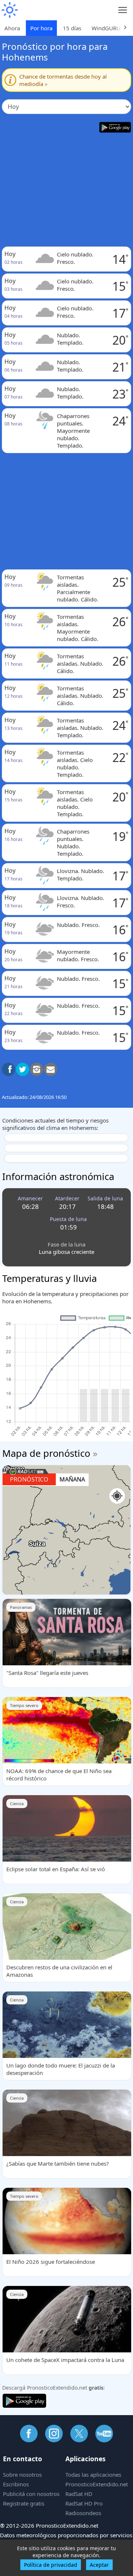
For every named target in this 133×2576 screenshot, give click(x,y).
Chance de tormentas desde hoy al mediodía (63, 80)
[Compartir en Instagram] (37, 1069)
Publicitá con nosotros (31, 2494)
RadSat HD (79, 2494)
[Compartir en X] (23, 1069)
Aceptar (99, 2565)
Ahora (12, 28)
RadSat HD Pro (84, 2503)
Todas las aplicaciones (93, 2475)
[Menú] (123, 10)
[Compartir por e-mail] (51, 1069)
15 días (72, 28)
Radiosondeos (83, 2513)
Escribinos (16, 2484)
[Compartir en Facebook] (8, 1069)
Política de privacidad (51, 2565)
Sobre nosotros (22, 2475)
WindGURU (106, 28)
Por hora (41, 28)
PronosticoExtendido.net (97, 2484)
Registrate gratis (24, 2503)
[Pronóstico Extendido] (9, 10)
